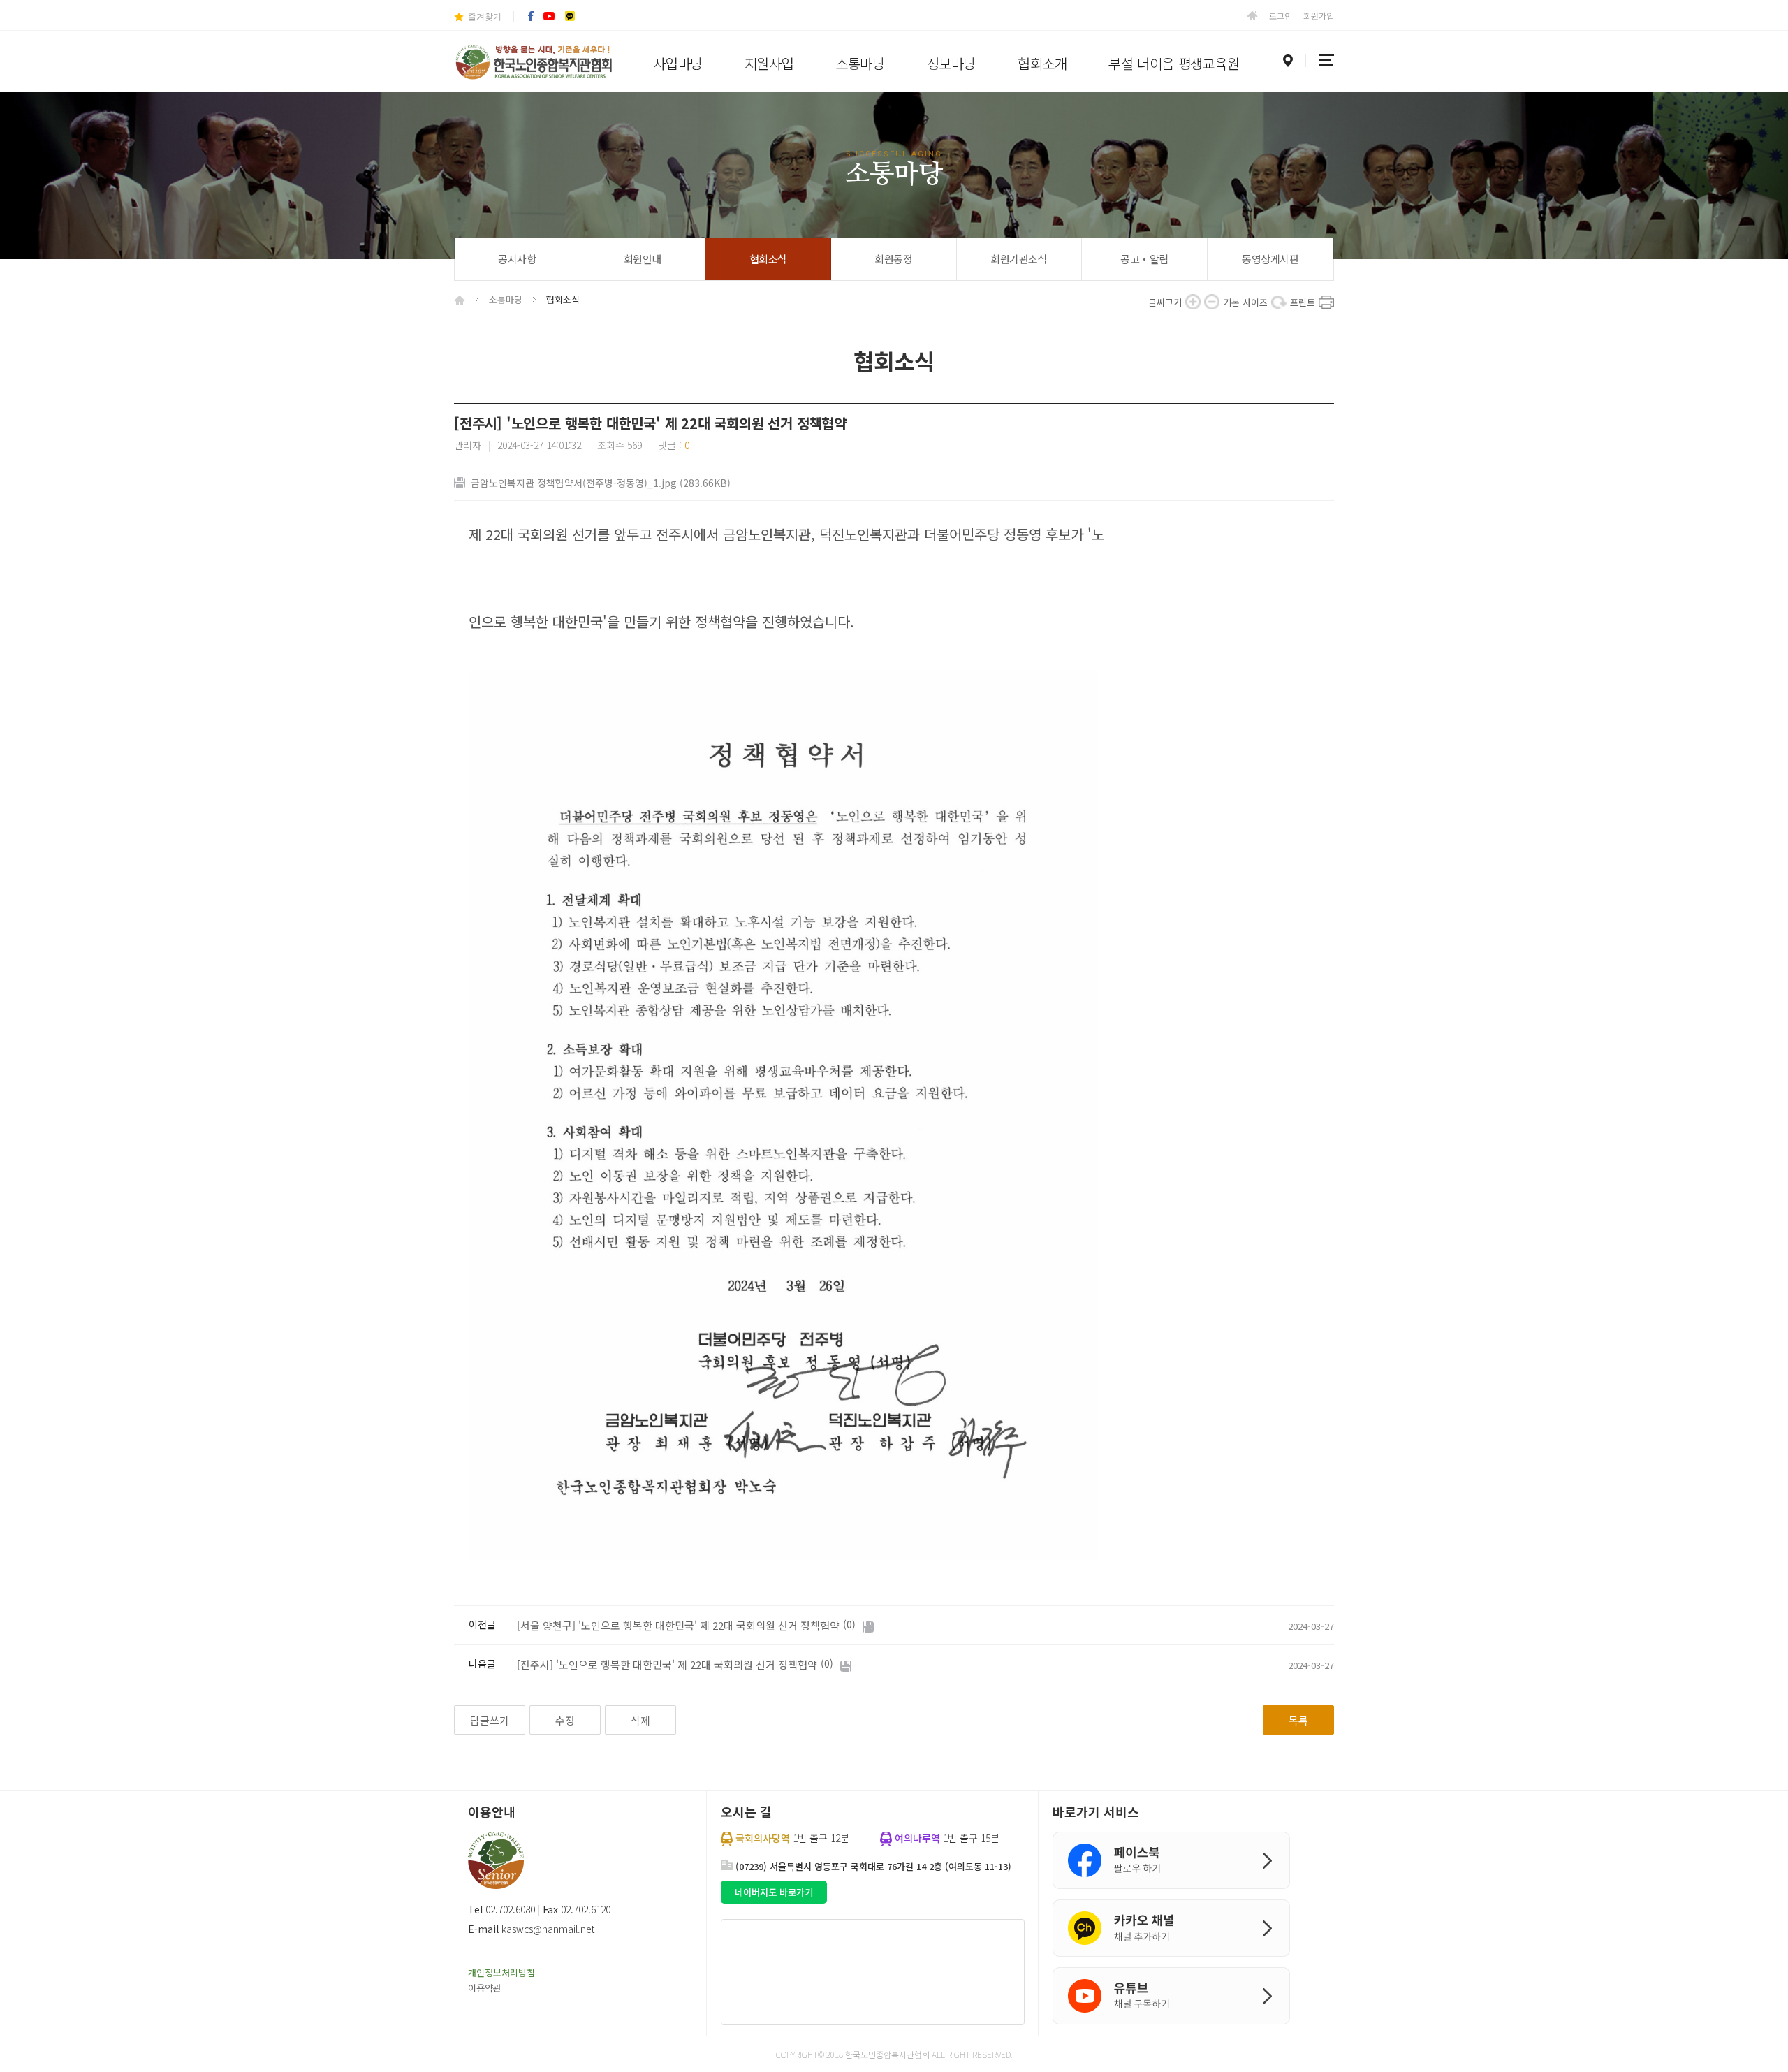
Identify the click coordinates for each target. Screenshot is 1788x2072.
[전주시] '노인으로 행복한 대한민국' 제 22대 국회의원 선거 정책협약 (667, 1664)
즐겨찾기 (485, 17)
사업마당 (677, 63)
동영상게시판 (1270, 259)
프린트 (1326, 302)
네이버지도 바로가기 (774, 1892)
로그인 (1281, 16)
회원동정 (893, 259)
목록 (1298, 1720)
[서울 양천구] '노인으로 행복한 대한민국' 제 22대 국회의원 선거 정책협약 (678, 1625)
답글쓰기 (490, 1720)
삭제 (640, 1720)
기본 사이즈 (1279, 302)
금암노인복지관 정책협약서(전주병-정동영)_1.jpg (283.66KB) (601, 483)
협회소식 (768, 259)
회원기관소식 (1019, 259)
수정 (565, 1720)
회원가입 (1319, 16)
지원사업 (769, 63)
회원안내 (643, 259)
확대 (1193, 302)
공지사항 (517, 259)
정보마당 (951, 63)
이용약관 (485, 1988)
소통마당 (860, 63)
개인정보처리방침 (501, 1972)
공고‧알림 (1144, 259)
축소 (1212, 302)
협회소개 (1042, 63)
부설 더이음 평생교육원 (1174, 63)
